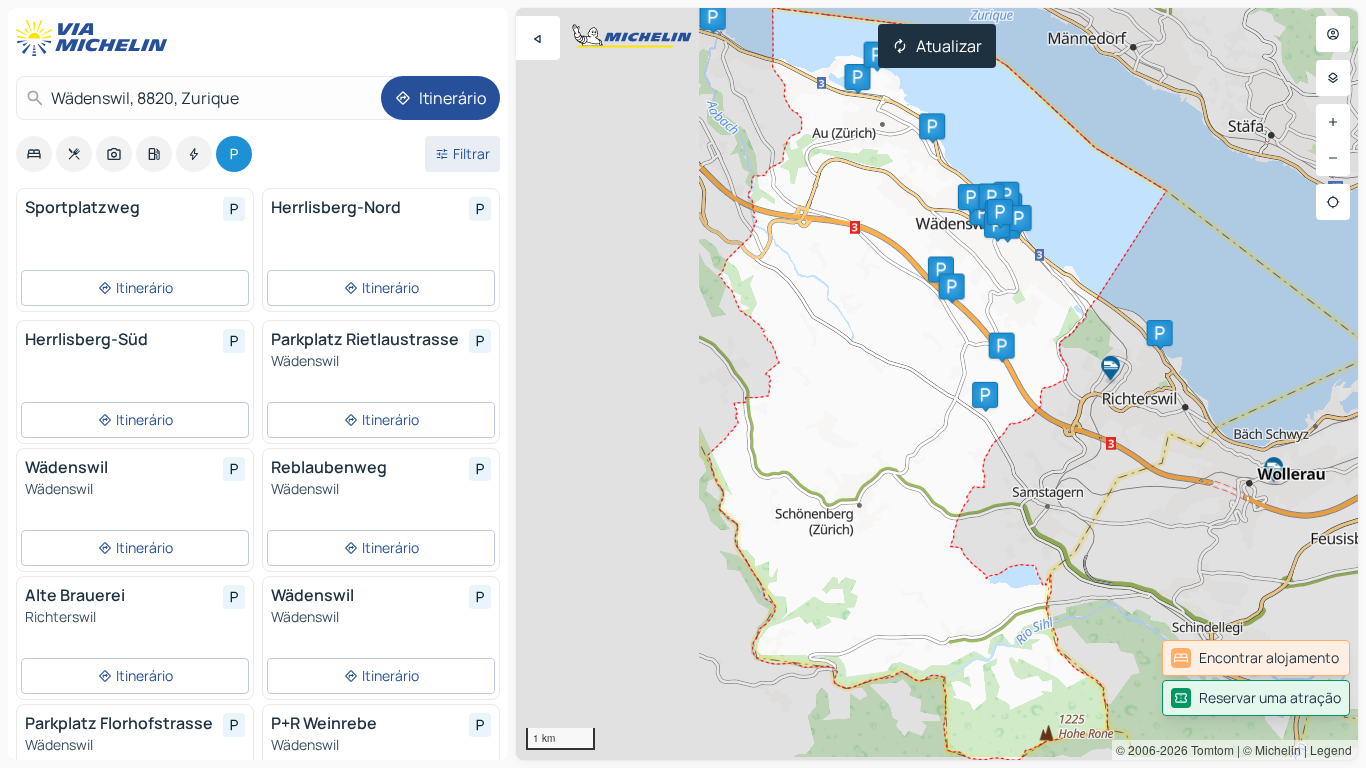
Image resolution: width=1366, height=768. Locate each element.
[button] (985, 395)
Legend (1331, 749)
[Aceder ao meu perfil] (1333, 34)
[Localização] (1333, 202)
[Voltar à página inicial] (96, 38)
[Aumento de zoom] (1333, 122)
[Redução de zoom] (1333, 158)
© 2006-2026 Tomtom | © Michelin (1208, 749)
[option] (34, 154)
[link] (1256, 658)
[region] (937, 384)
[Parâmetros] (1333, 78)
